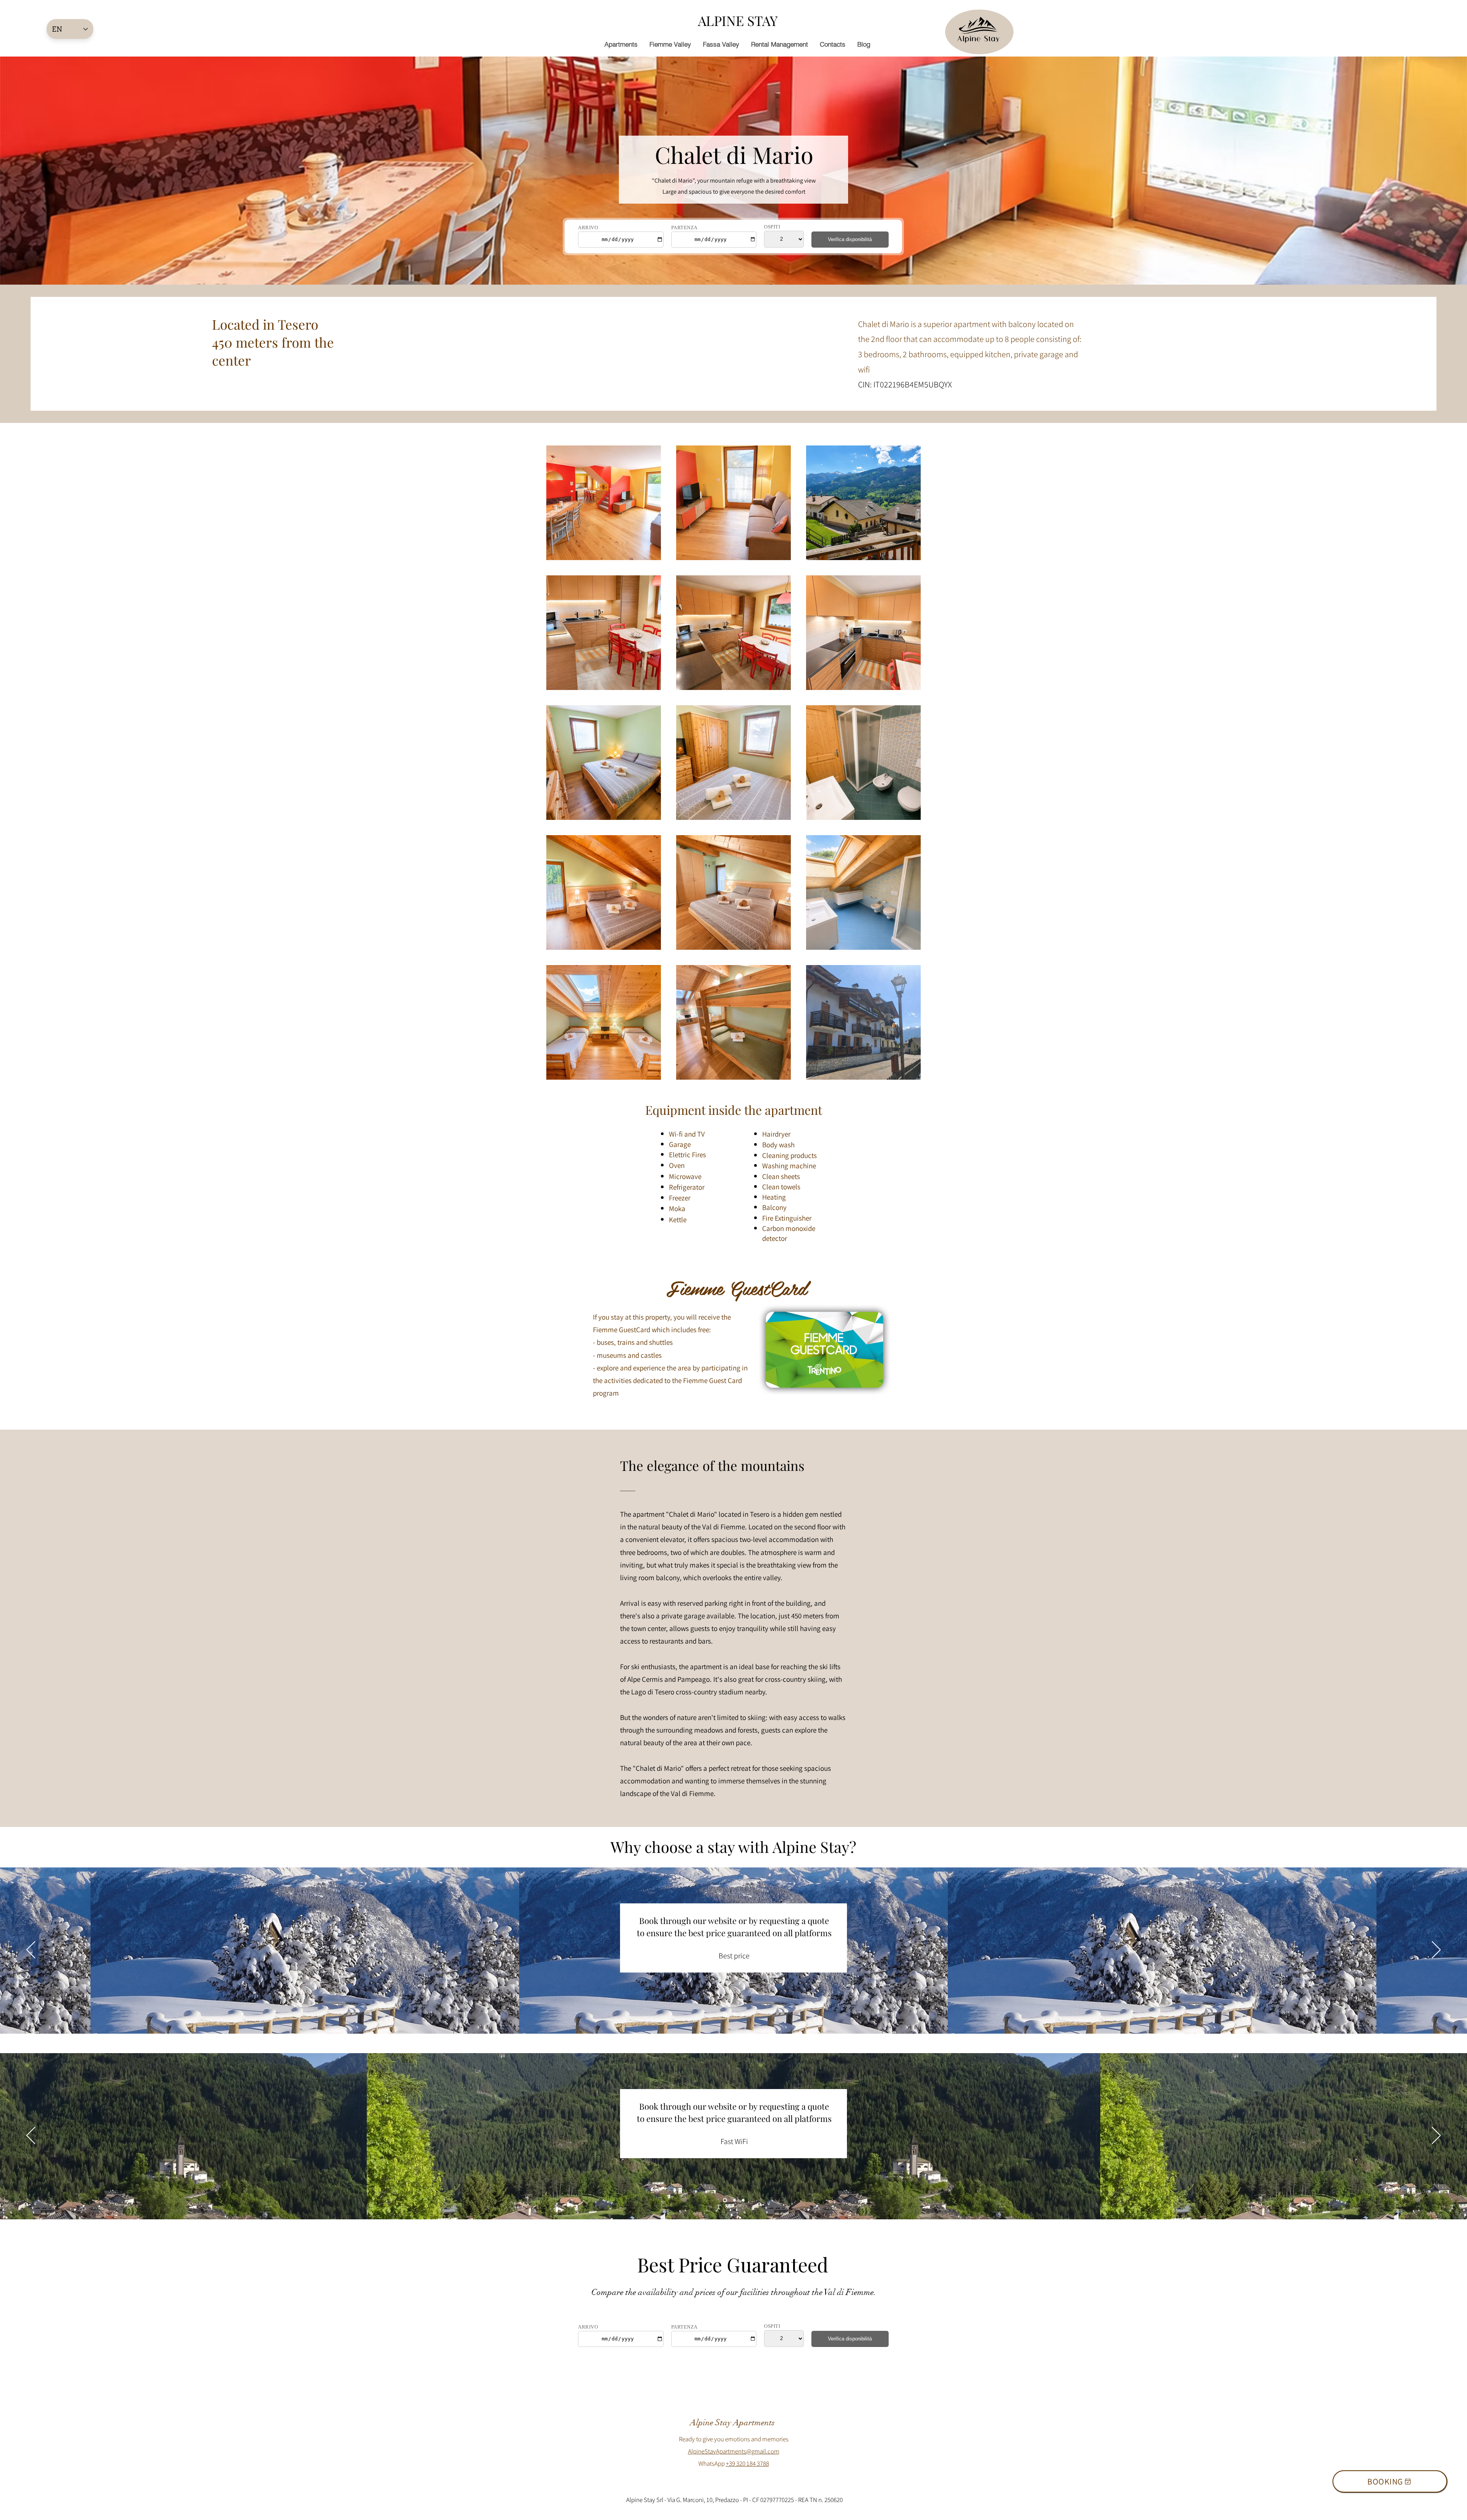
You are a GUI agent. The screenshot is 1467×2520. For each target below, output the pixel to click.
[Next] (1436, 1950)
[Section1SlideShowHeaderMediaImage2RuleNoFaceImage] (733, 2014)
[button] (670, 44)
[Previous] (31, 1950)
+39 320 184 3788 (747, 2463)
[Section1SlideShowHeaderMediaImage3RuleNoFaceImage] (742, 2014)
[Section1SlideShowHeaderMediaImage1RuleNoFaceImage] (724, 2014)
